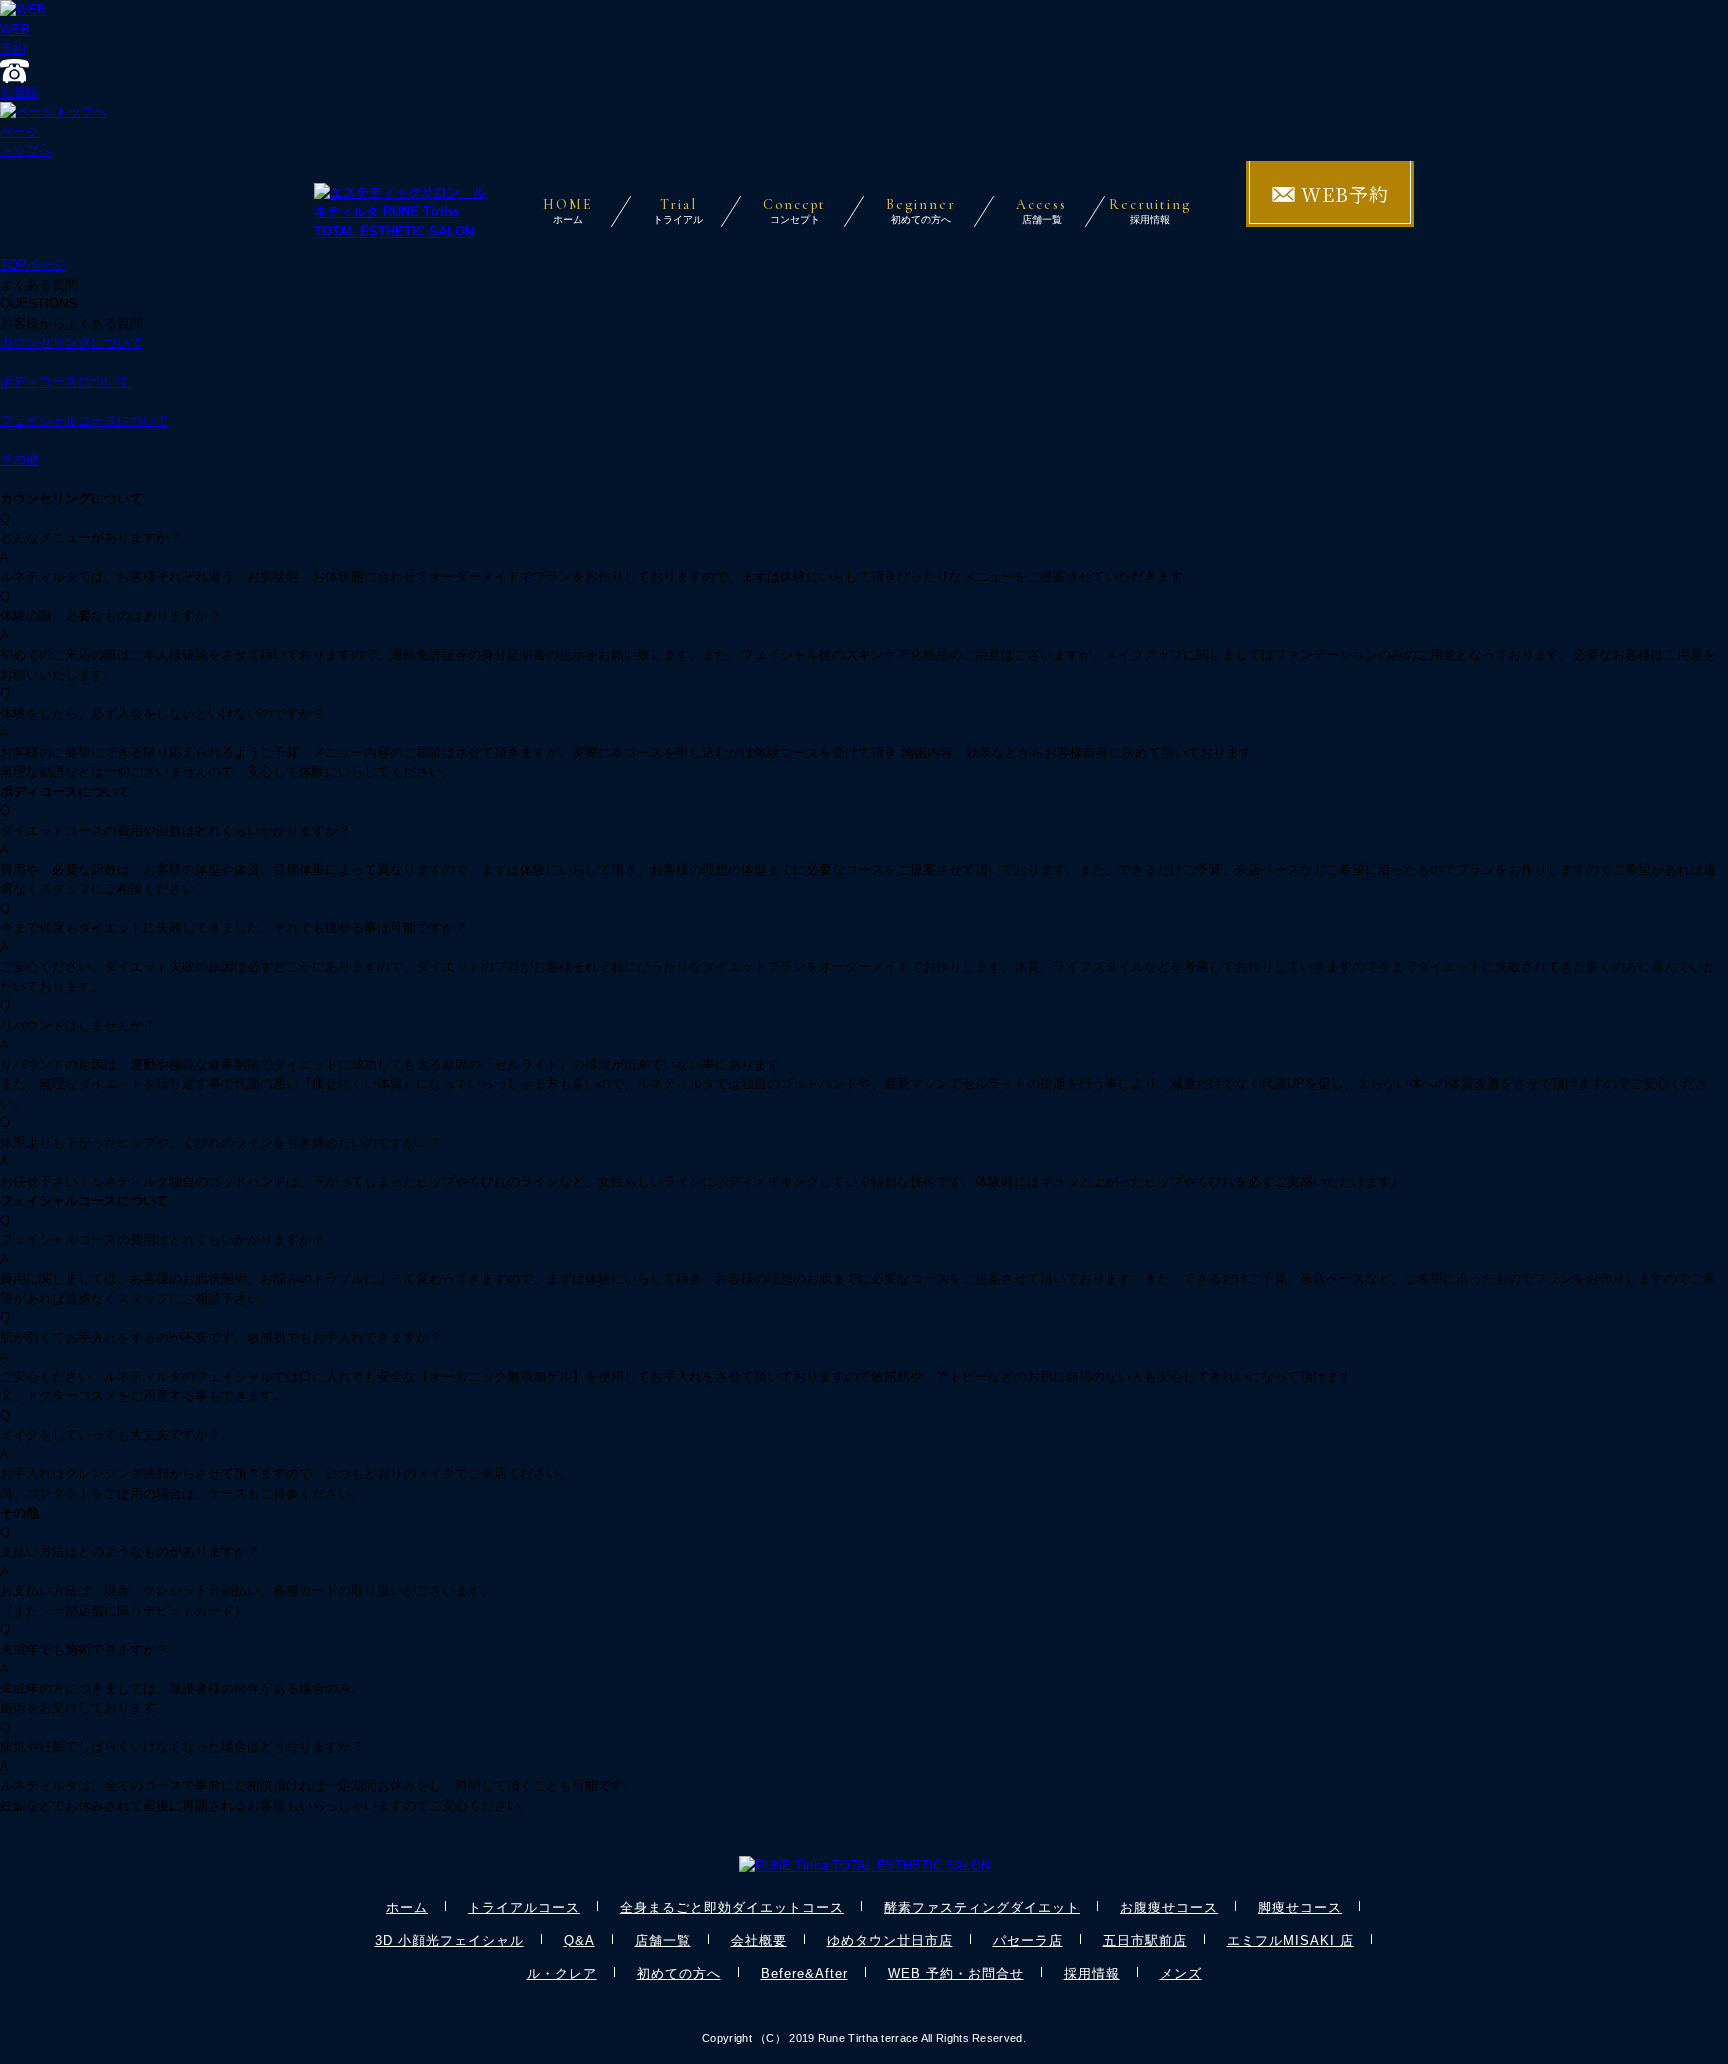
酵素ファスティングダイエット (982, 1907)
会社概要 (759, 1940)
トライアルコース (524, 1907)
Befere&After (804, 1973)
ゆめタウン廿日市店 (890, 1940)
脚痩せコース (1300, 1907)
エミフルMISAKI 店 (1290, 1940)
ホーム (568, 211)
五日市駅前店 (1145, 1940)
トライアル (678, 211)
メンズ (1181, 1973)
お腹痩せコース (1169, 1907)
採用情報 (1150, 211)
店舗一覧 (1041, 211)
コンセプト (794, 211)
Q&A (579, 1940)
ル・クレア (562, 1973)
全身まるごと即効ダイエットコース (732, 1907)
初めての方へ (921, 211)
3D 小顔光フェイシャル (449, 1940)
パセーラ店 (1028, 1940)
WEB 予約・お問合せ (956, 1973)
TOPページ (33, 264)
